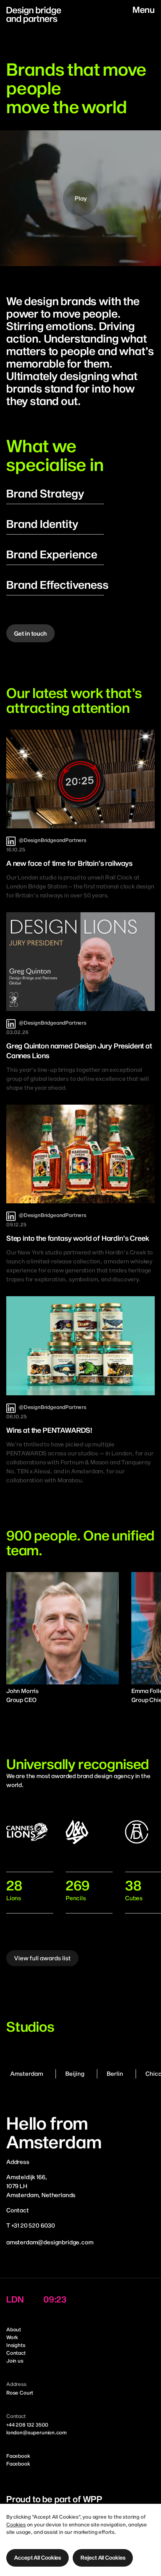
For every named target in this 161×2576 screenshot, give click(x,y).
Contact (16, 2353)
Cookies (16, 2524)
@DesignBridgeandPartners (53, 840)
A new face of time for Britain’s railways (69, 863)
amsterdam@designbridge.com (50, 2242)
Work (12, 2337)
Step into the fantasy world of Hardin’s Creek (78, 1238)
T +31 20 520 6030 (31, 2225)
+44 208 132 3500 (27, 2425)
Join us (15, 2361)
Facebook (18, 2456)
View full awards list (42, 1958)
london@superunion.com (36, 2432)
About (14, 2329)
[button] (38, 2558)
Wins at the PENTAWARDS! (49, 1430)
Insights (16, 2345)
